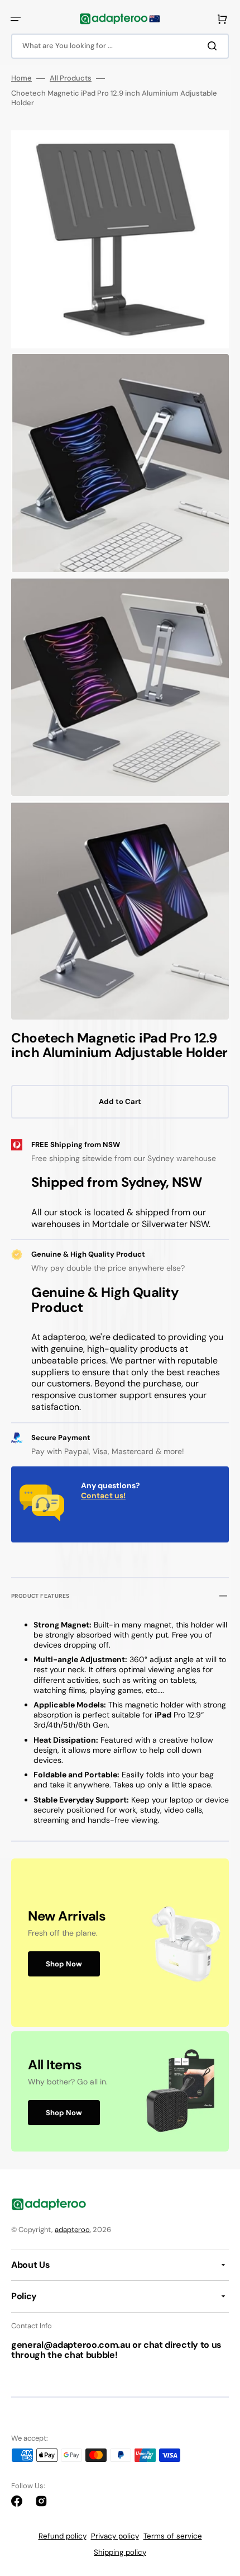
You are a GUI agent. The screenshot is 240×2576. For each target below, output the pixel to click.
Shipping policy (120, 2552)
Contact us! (103, 1495)
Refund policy (63, 2536)
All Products (71, 78)
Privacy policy (115, 2536)
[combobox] (120, 46)
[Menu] (16, 19)
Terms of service (173, 2536)
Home (21, 78)
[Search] (214, 46)
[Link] (120, 1943)
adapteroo (72, 2230)
